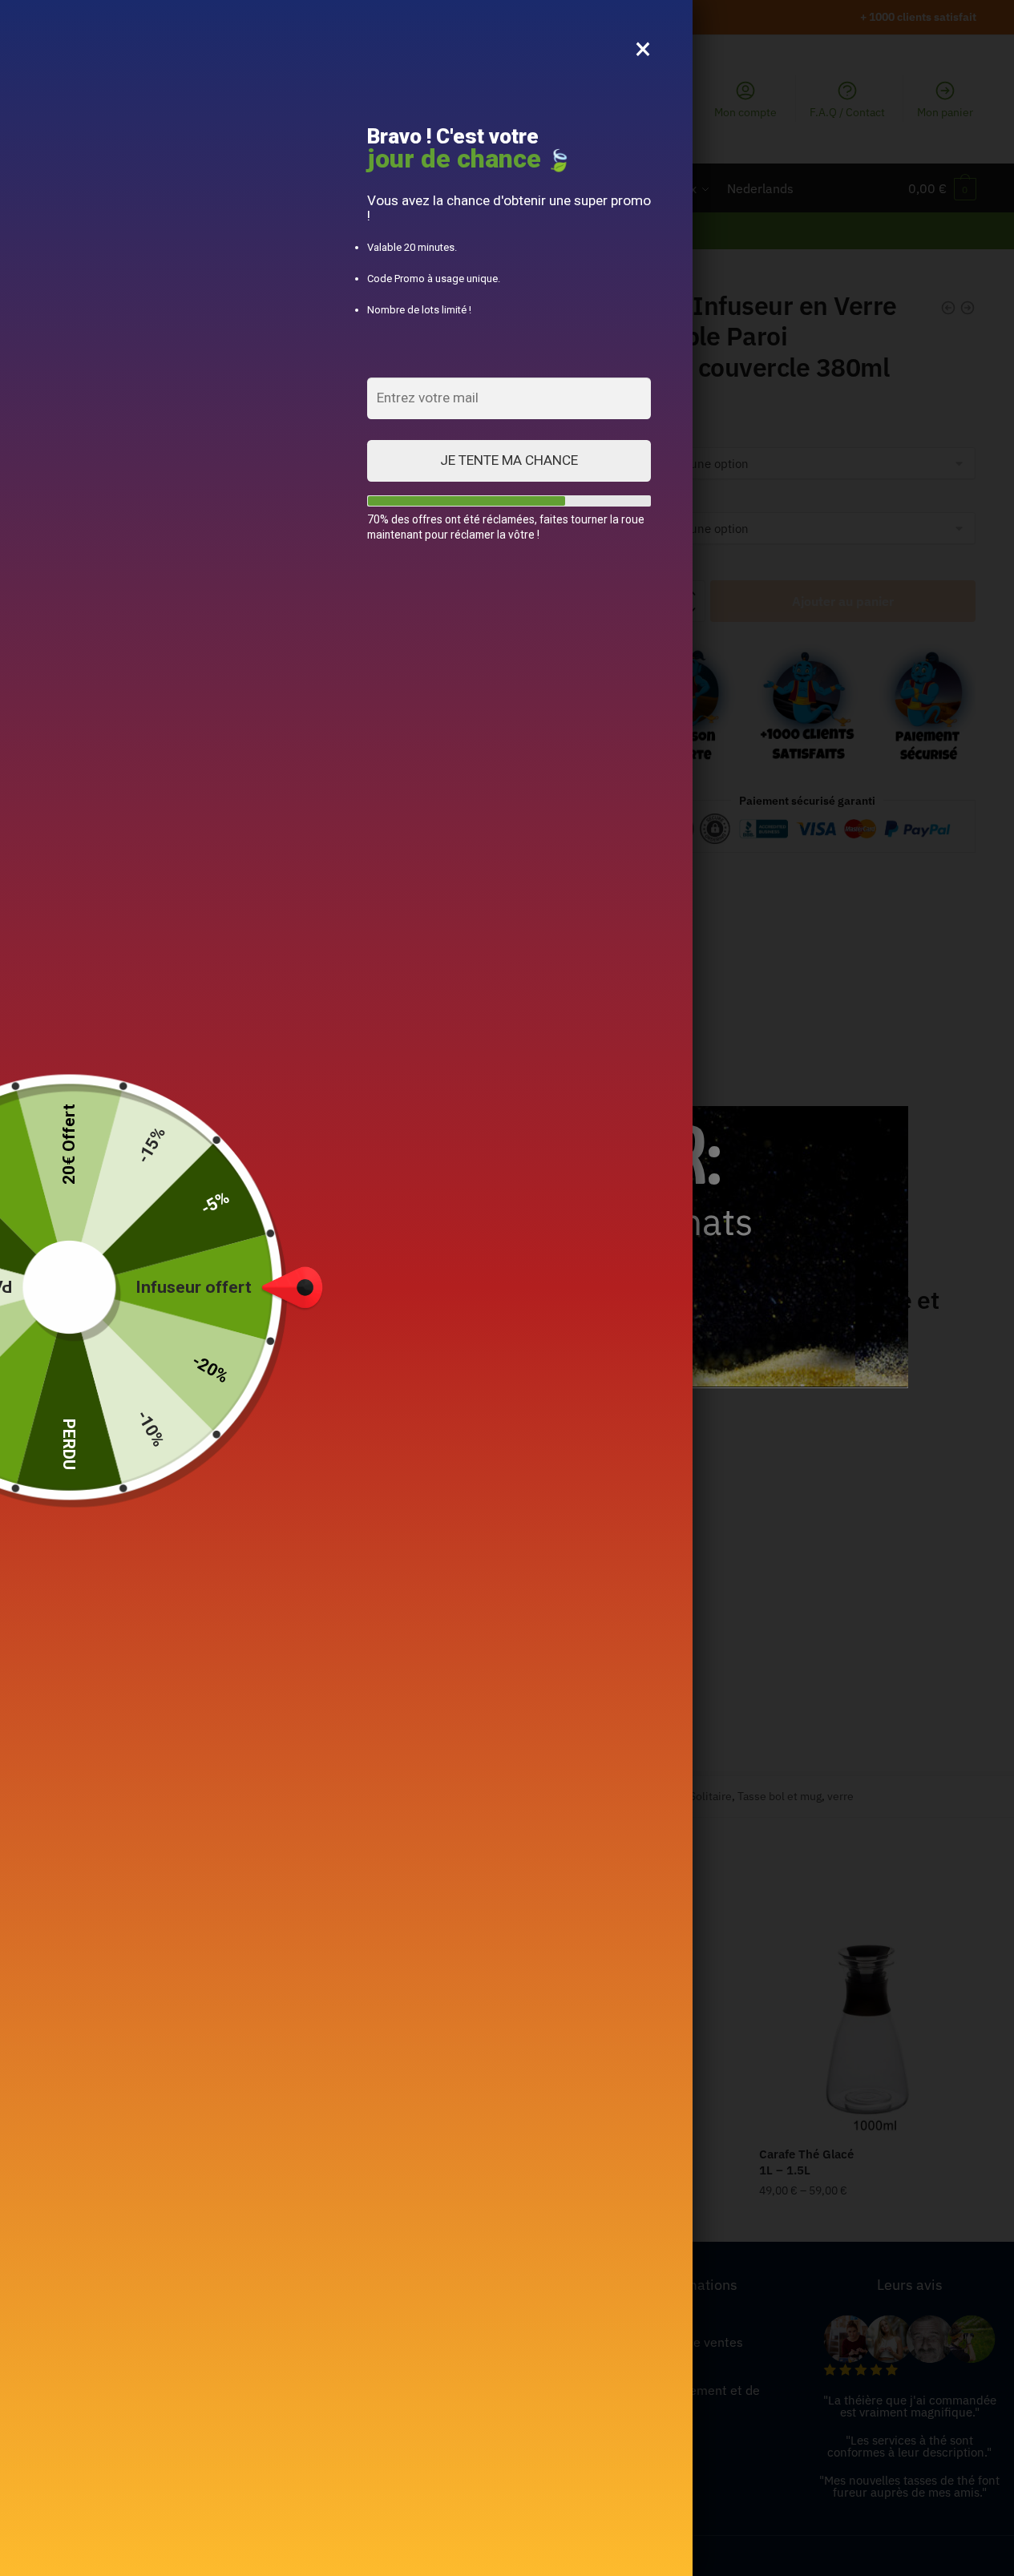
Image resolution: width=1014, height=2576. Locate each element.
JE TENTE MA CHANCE (509, 460)
